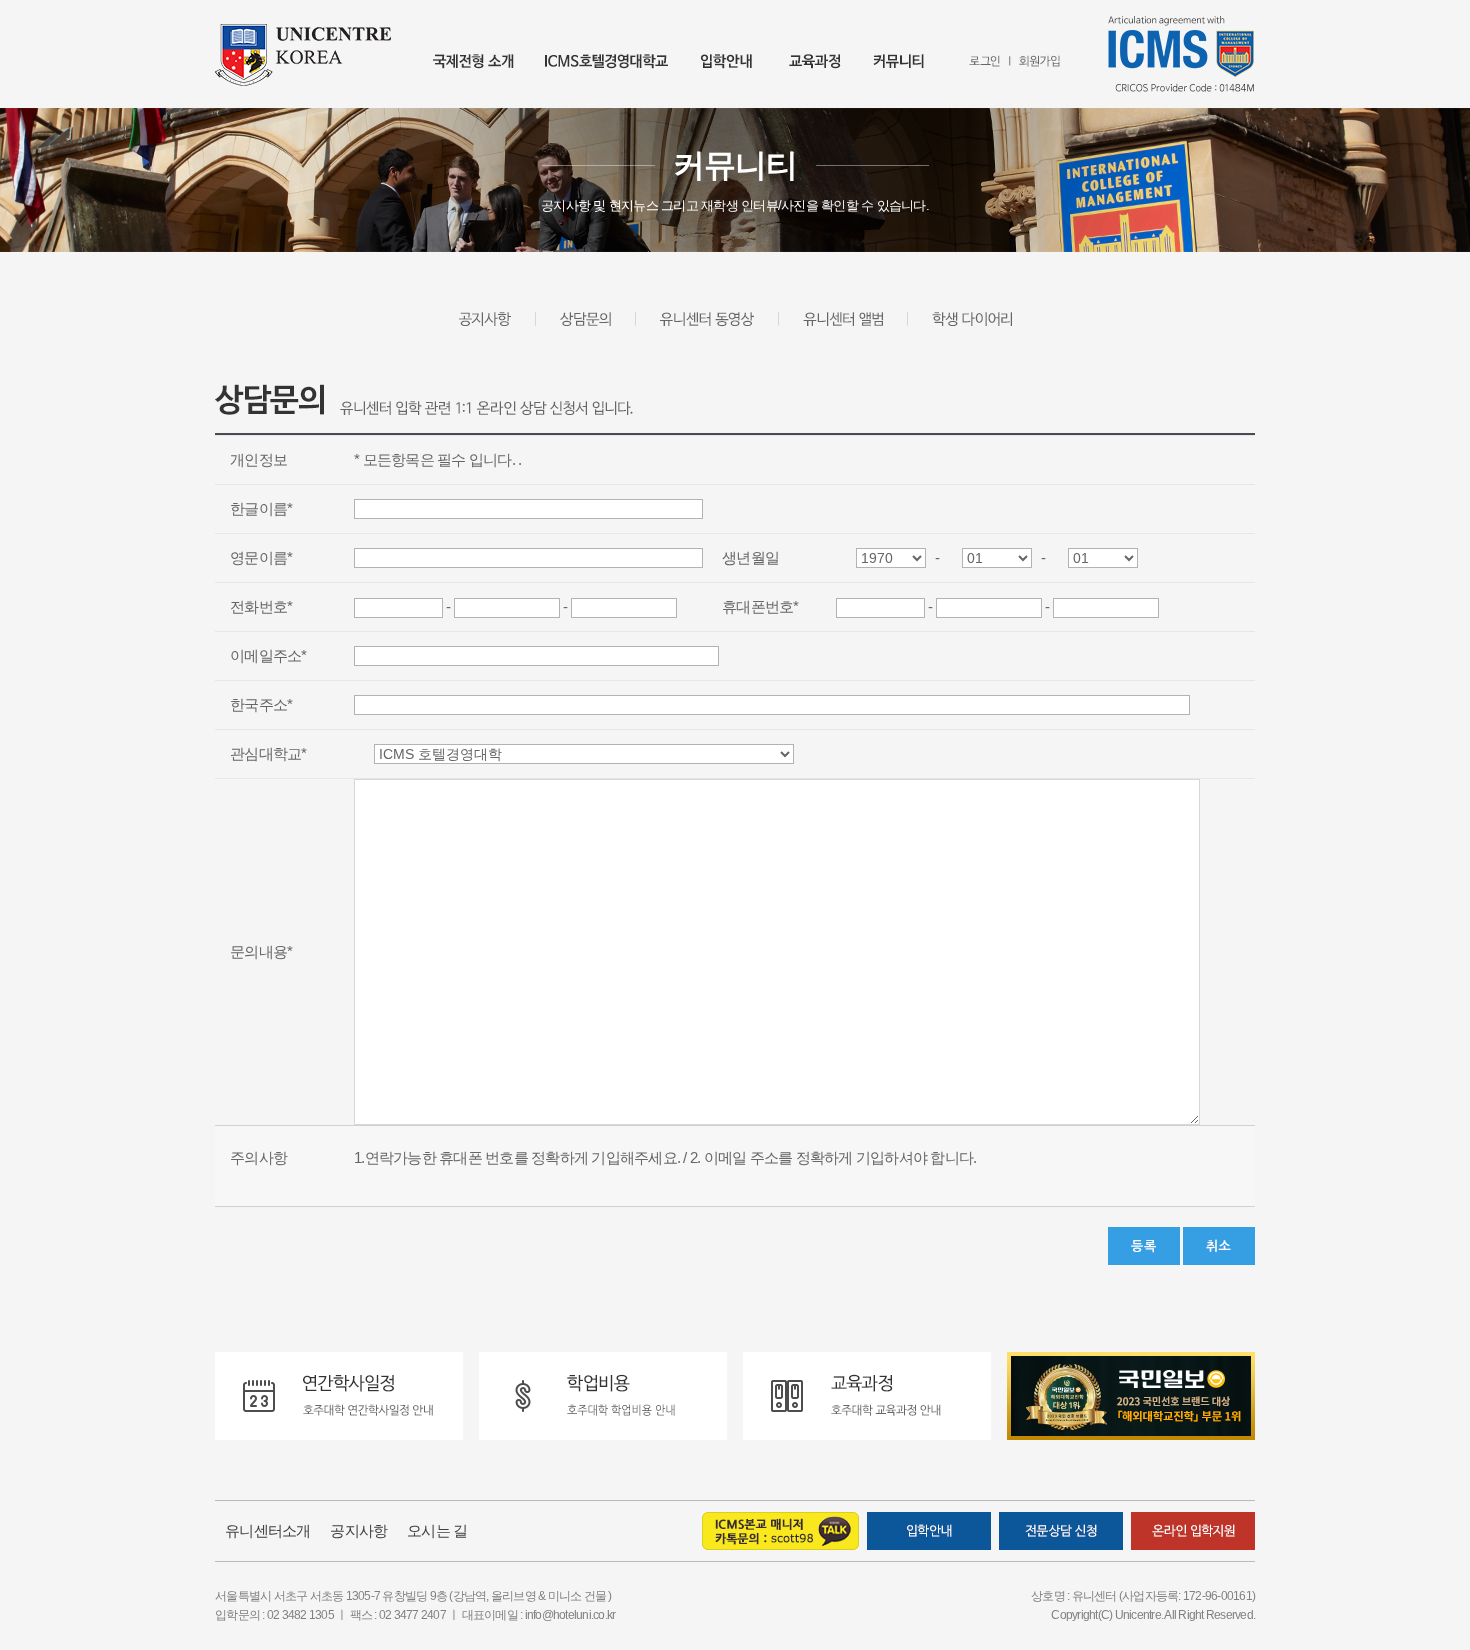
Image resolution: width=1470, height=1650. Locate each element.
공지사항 (358, 1530)
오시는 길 (437, 1530)
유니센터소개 (268, 1530)
